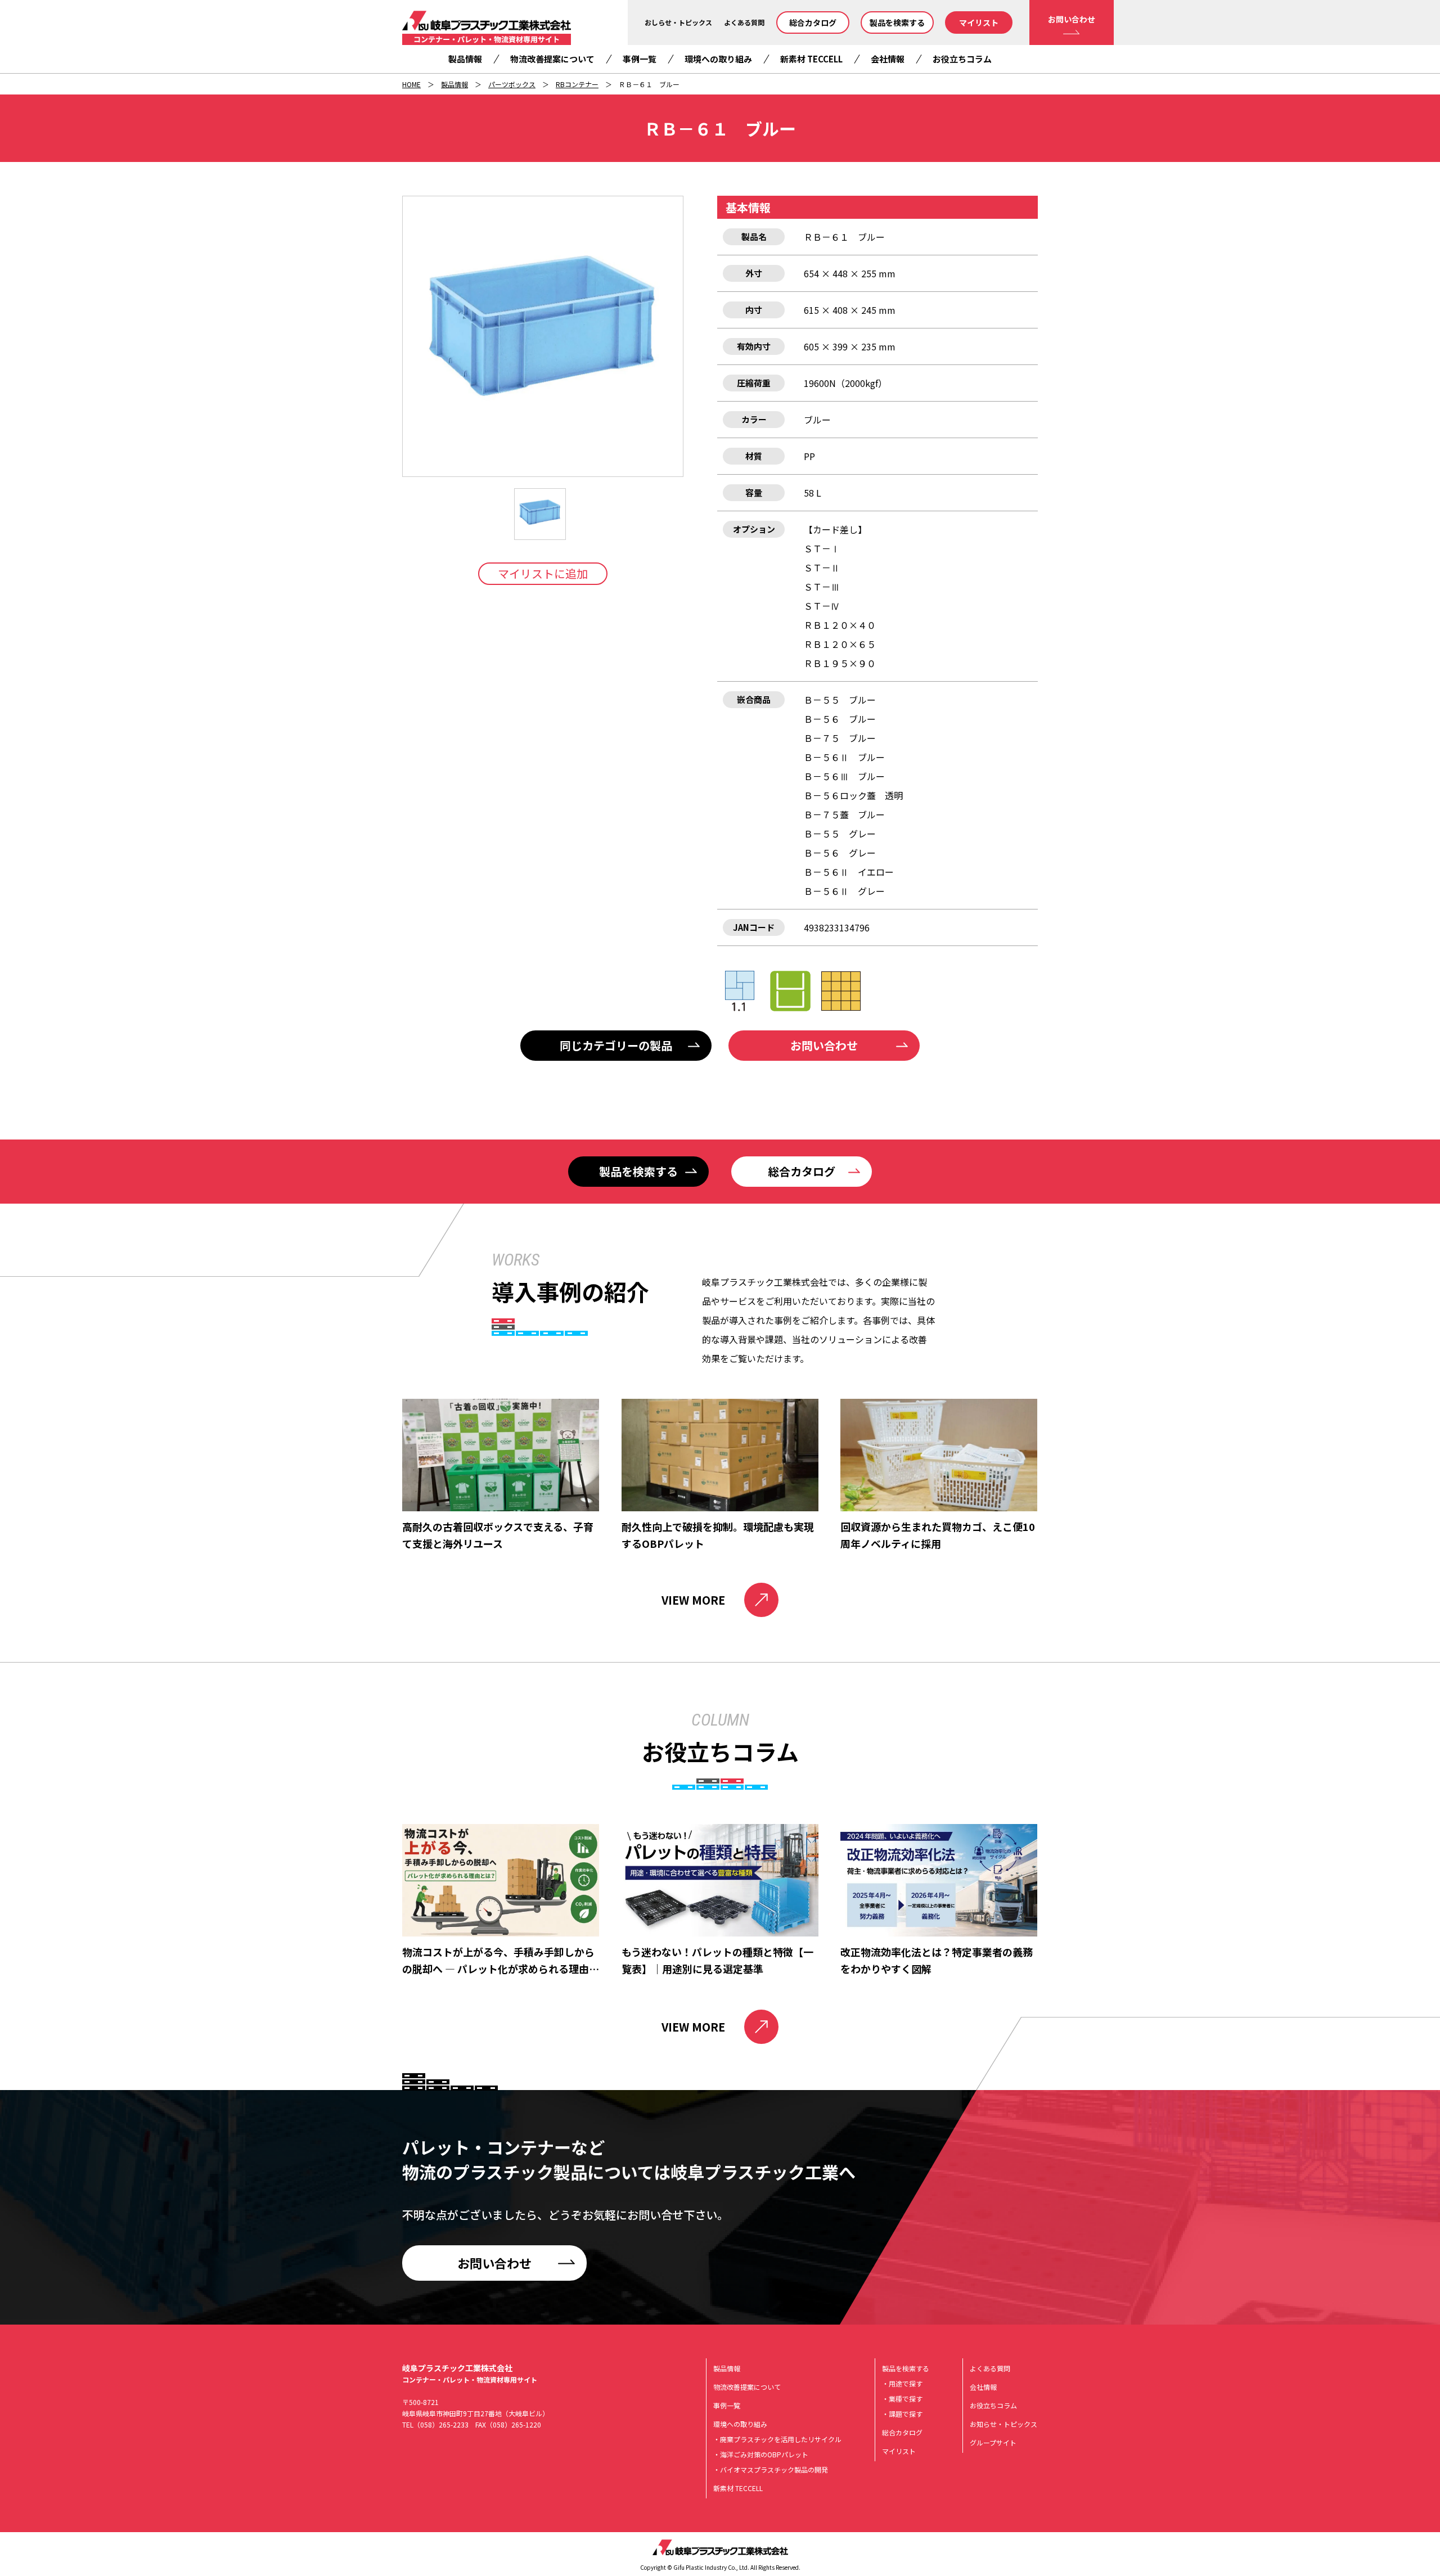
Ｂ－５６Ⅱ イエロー (849, 872)
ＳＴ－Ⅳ (822, 606)
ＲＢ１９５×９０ (840, 663)
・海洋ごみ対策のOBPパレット (761, 2454)
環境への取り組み (718, 59)
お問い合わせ (1072, 19)
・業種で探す (902, 2399)
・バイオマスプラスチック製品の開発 (771, 2469)
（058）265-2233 (441, 2424)
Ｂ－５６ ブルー (840, 719)
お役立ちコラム (962, 59)
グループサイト (993, 2442)
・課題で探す (902, 2414)
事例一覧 (640, 59)
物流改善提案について (552, 59)
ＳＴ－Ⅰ (822, 548)
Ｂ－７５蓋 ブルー (844, 814)
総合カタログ (813, 22)
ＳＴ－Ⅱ (822, 568)
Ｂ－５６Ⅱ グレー (844, 891)
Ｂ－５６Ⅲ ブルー (844, 776)
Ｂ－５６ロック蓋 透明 (853, 795)
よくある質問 (744, 22)
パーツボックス (512, 84)
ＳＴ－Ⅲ (822, 587)
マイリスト (979, 22)
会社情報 (888, 59)
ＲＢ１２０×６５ (840, 644)
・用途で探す (902, 2383)
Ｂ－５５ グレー (840, 834)
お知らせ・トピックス (1003, 2424)
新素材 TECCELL (811, 59)
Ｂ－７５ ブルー (840, 738)
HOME (411, 84)
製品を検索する (897, 22)
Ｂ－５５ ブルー (840, 700)
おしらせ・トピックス (678, 22)
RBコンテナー (577, 84)
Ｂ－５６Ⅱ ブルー (844, 757)
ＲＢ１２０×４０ (840, 625)
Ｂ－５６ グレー (840, 853)
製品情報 (465, 59)
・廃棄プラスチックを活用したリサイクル (777, 2439)
